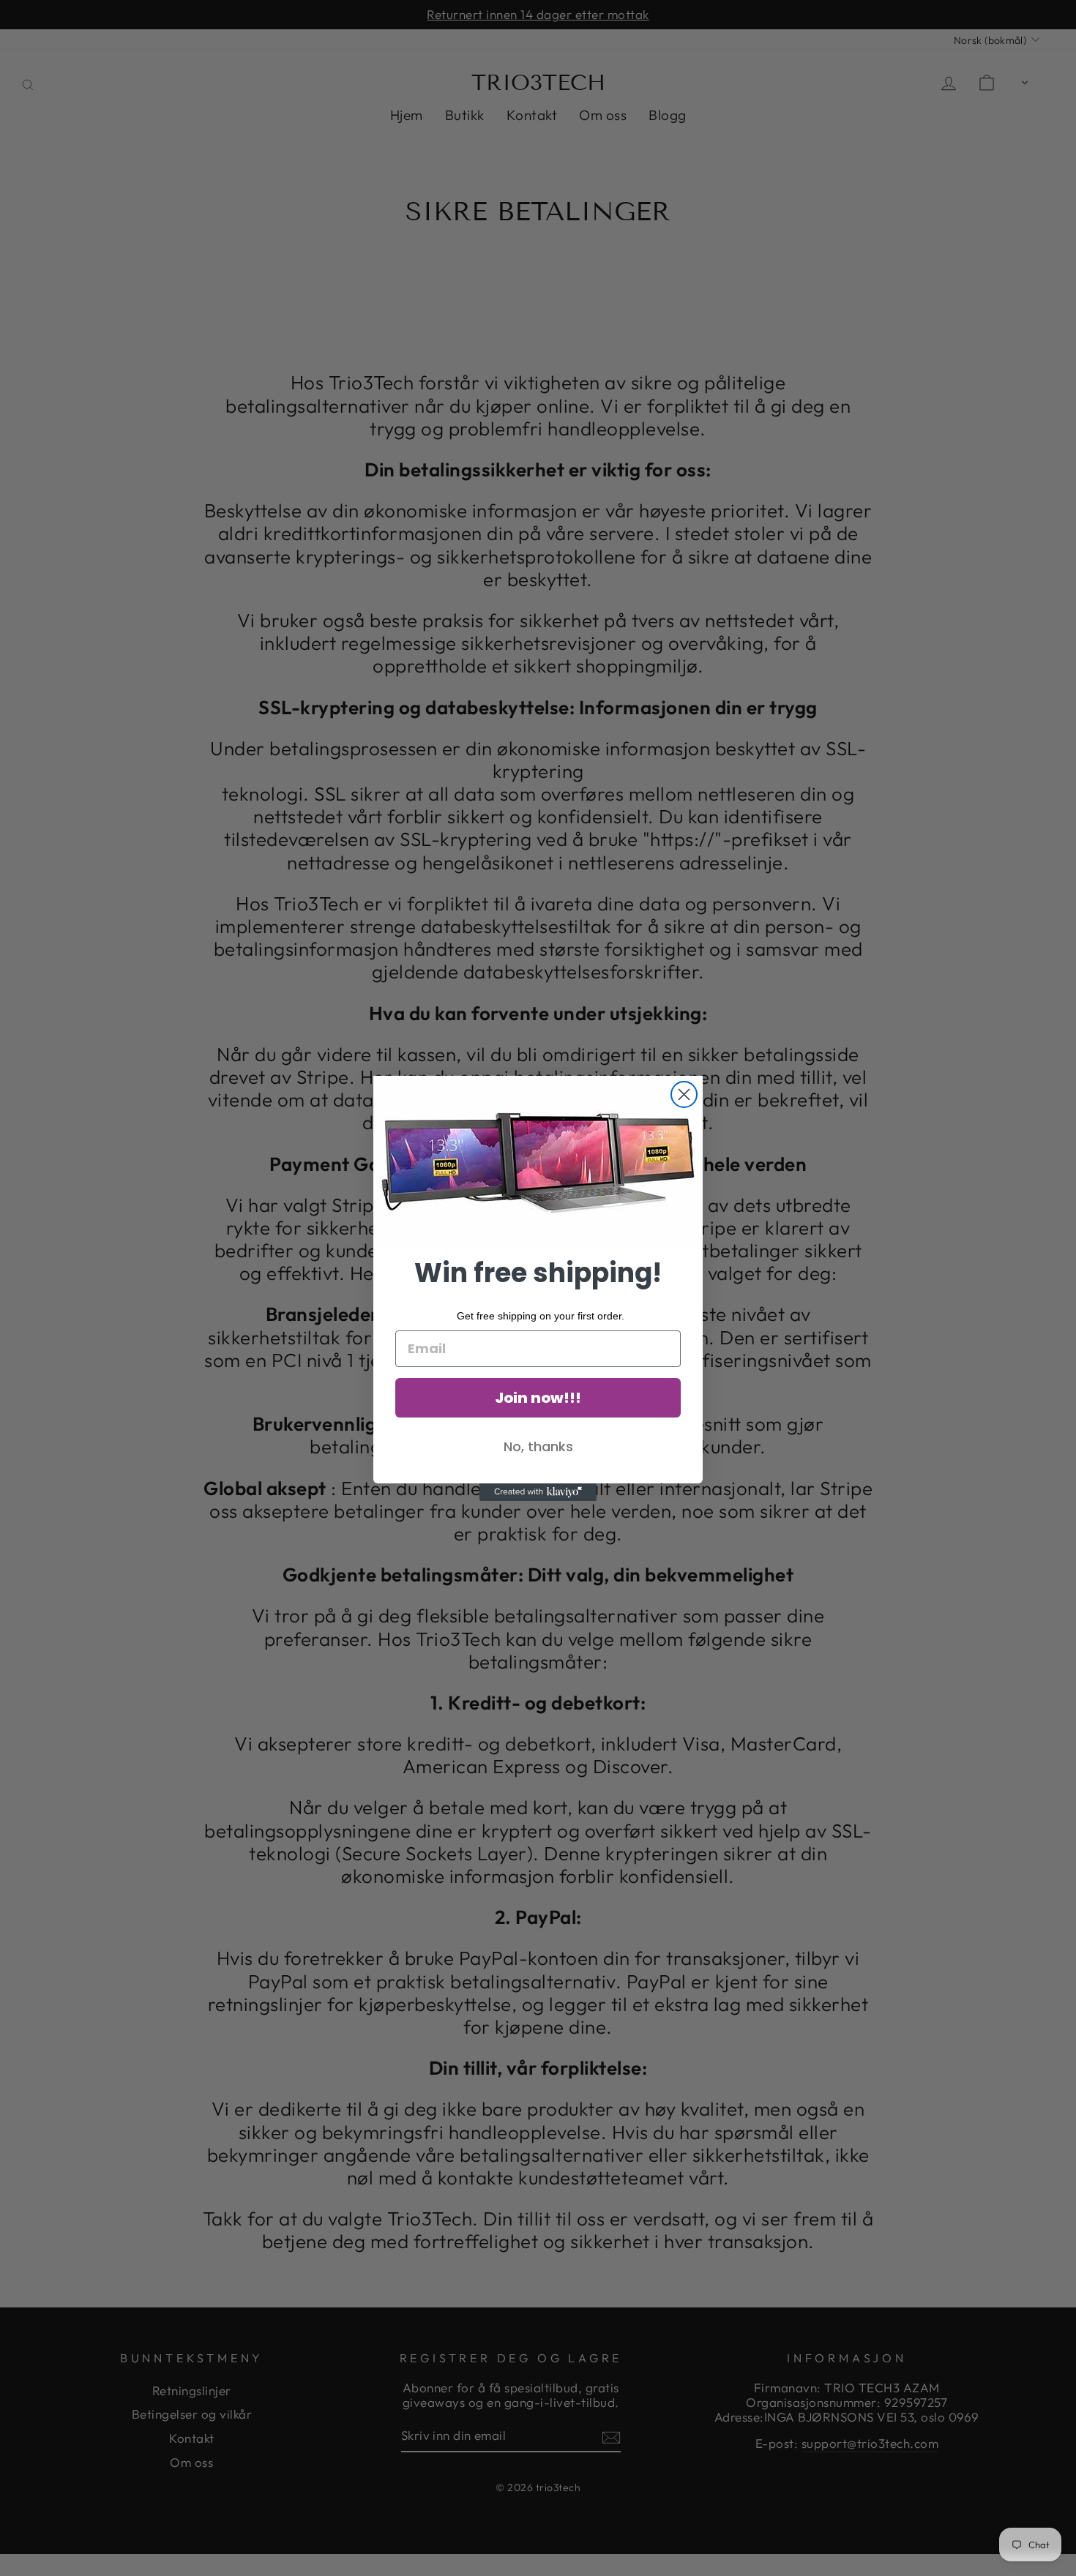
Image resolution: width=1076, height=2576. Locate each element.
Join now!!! (538, 1398)
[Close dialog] (684, 1094)
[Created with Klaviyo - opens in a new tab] (538, 1492)
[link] (538, 1163)
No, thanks (538, 1446)
